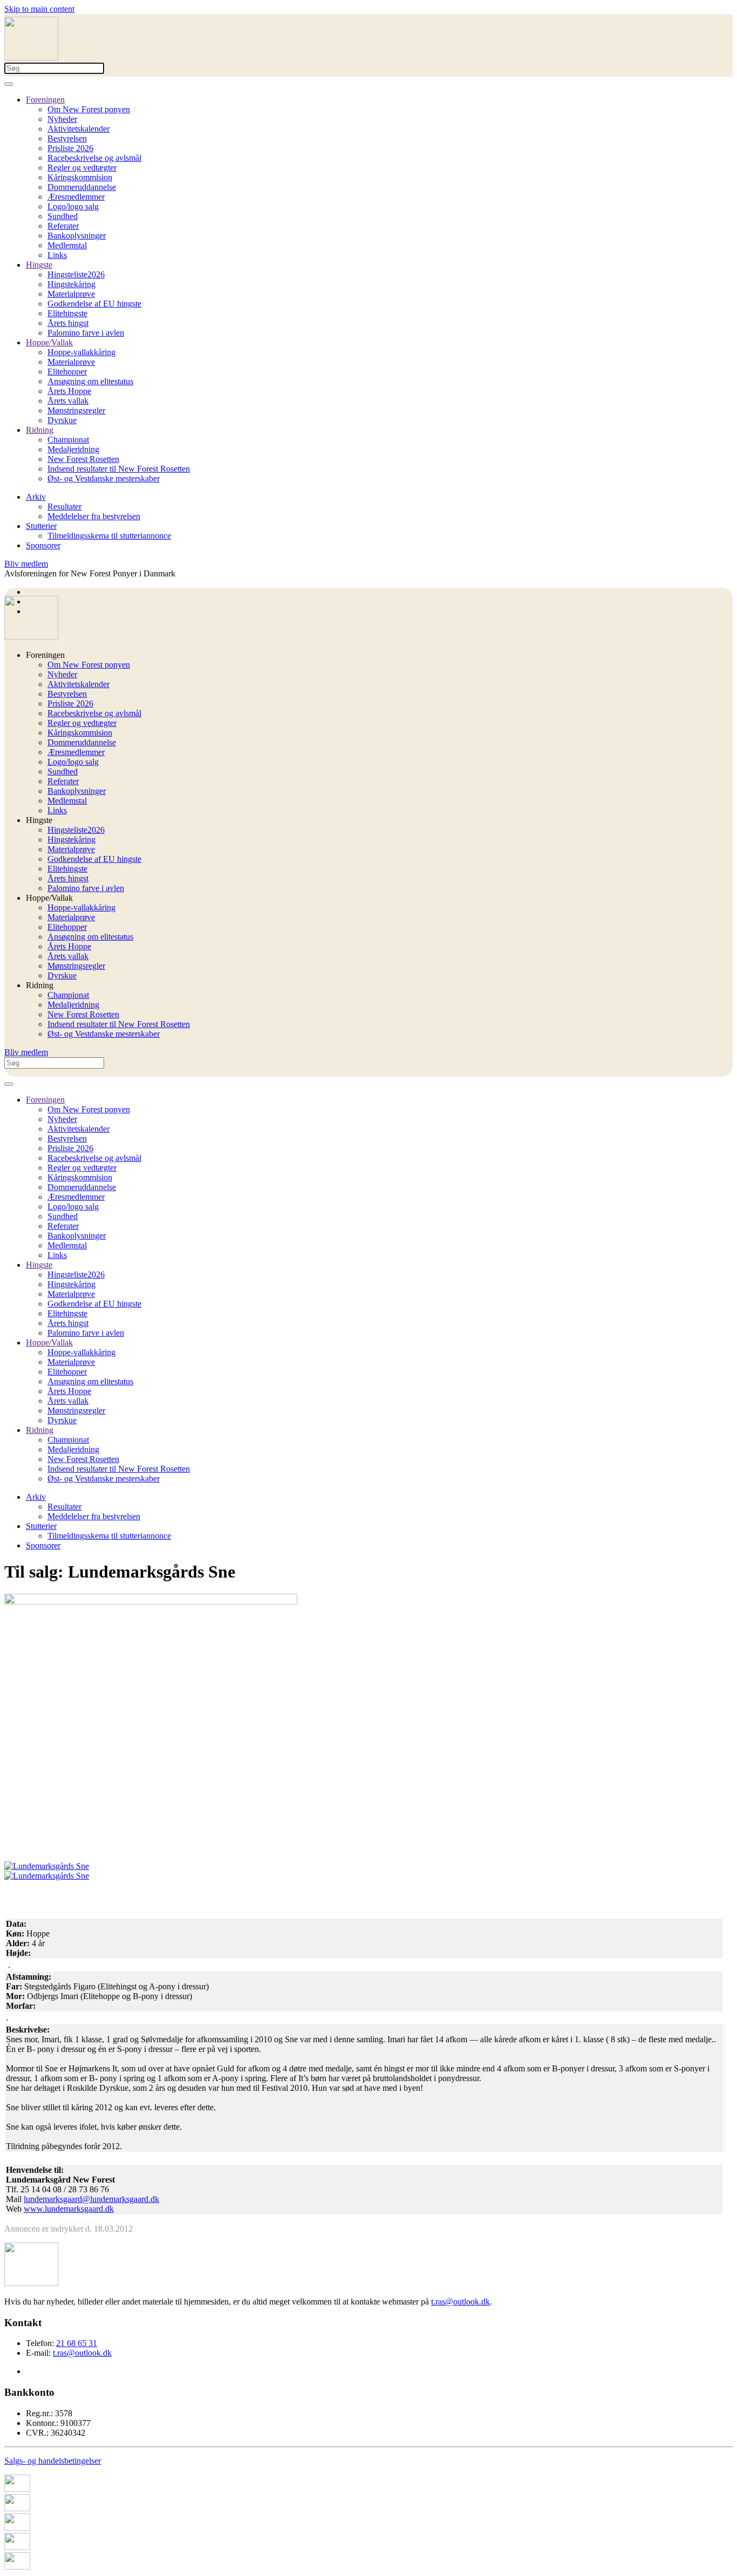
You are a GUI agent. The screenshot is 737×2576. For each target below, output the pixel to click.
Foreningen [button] (45, 655)
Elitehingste (67, 313)
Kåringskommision (80, 177)
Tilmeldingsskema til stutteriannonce (109, 536)
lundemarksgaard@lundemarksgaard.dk (91, 2199)
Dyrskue (62, 420)
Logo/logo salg (73, 206)
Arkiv (36, 497)
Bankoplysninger (77, 236)
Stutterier (41, 526)
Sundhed (63, 216)
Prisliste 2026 (70, 148)
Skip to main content (39, 9)
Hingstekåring (71, 284)
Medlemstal (67, 245)
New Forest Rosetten (83, 459)
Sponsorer (43, 545)
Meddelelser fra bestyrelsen (94, 516)
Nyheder (62, 119)
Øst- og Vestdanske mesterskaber (104, 478)
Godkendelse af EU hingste (94, 304)
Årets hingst (68, 323)
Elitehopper (67, 372)
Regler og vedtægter (82, 168)
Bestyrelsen (67, 138)
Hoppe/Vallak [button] (49, 898)
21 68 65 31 (77, 2343)
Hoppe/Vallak (49, 342)
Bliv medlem (26, 564)
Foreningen (45, 100)
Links (57, 255)
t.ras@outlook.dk (460, 2302)
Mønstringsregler (76, 410)
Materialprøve (71, 294)
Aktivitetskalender (79, 129)
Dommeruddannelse (82, 187)
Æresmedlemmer (76, 197)
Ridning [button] (40, 985)
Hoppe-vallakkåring (81, 352)
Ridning (40, 430)
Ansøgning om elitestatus (90, 381)
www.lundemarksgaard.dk (69, 2209)
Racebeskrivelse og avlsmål (94, 158)
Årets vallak (68, 401)
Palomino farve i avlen (86, 333)
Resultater (64, 507)
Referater (63, 226)
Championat (68, 440)
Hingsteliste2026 (76, 274)
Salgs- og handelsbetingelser (53, 2461)
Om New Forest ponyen (89, 109)
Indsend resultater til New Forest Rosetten (119, 469)
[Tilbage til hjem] (31, 57)
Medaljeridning (73, 449)
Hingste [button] (39, 820)
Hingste (39, 265)
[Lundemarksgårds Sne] (47, 1866)
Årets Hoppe (69, 391)
